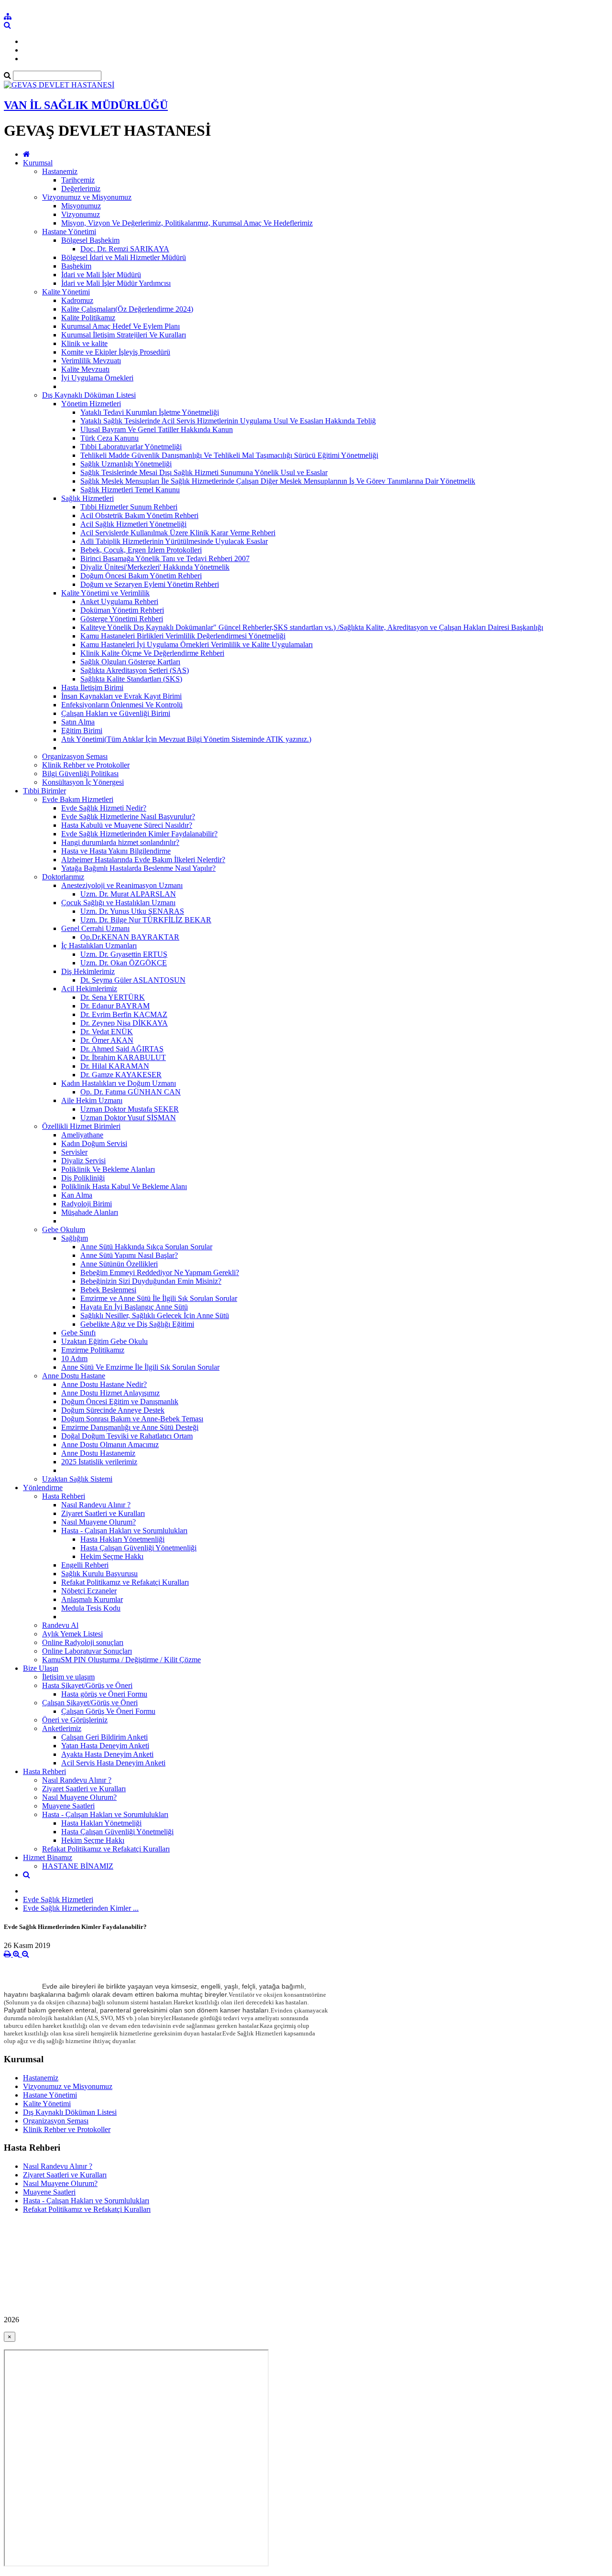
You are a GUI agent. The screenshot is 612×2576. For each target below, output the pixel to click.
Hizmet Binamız (48, 1857)
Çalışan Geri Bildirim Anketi (104, 1737)
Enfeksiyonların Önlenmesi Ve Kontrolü (122, 705)
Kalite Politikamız (88, 318)
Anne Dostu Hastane (74, 1376)
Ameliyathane (82, 1135)
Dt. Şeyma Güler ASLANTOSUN (133, 980)
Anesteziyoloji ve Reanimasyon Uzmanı (122, 885)
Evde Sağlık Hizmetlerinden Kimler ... (81, 1908)
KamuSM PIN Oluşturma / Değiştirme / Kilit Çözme (121, 1660)
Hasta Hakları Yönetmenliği (122, 1539)
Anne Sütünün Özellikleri (119, 1264)
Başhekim (76, 266)
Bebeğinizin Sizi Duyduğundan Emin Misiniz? (151, 1281)
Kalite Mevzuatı (85, 369)
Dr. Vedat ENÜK (107, 1032)
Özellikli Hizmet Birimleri (81, 1126)
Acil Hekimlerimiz (89, 989)
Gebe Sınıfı (78, 1333)
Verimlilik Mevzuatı (91, 361)
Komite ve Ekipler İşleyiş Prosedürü (116, 352)
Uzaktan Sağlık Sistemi (77, 1479)
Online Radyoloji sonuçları (83, 1642)
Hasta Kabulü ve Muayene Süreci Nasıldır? (127, 825)
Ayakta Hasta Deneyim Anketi (107, 1754)
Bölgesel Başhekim (90, 240)
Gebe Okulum (64, 1229)
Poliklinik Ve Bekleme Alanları (108, 1169)
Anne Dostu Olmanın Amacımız (110, 1445)
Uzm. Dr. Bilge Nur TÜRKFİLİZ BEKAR (146, 920)
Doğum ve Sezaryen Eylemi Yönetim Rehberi (150, 584)
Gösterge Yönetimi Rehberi (122, 619)
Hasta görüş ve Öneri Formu (104, 1694)
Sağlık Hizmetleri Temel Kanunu (130, 490)
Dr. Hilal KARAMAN (115, 1066)
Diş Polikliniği (83, 1178)
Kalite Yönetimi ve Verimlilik (105, 593)
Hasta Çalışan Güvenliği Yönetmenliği (138, 1548)
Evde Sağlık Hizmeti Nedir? (104, 808)
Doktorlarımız (63, 877)
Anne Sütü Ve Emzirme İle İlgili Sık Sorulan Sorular (140, 1367)
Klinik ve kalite (84, 343)
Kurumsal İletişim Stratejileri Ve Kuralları (124, 335)
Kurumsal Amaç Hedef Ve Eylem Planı (120, 326)
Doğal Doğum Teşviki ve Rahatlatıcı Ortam (127, 1436)
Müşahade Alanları (90, 1212)
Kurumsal (38, 163)
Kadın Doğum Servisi (94, 1143)
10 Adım (74, 1358)
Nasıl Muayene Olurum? (98, 1522)
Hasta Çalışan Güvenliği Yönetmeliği (117, 1832)
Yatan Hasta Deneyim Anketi (105, 1746)
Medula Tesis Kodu (91, 1608)
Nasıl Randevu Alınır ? (96, 1505)
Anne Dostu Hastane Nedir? (104, 1384)
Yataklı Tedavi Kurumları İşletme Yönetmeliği (150, 412)
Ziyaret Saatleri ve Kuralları (103, 1513)
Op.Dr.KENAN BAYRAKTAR (130, 937)
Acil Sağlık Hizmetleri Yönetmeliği (133, 524)
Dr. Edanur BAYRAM (115, 1006)
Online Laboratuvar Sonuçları (87, 1651)
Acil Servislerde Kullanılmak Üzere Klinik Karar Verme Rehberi (178, 533)
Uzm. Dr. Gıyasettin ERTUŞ (124, 954)
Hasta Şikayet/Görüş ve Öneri (87, 1685)
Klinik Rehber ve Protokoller (86, 765)
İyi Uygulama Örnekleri (97, 378)
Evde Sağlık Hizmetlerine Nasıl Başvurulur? (128, 817)
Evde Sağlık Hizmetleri (58, 1900)
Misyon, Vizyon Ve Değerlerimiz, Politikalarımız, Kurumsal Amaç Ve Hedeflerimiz (187, 223)
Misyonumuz (81, 206)
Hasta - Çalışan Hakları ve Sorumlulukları (124, 1531)
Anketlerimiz (62, 1728)
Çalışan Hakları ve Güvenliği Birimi (116, 713)
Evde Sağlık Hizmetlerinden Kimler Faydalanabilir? (139, 834)
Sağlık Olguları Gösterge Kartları (130, 662)
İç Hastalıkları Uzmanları (99, 946)
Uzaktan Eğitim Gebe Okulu (104, 1341)
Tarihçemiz (78, 180)
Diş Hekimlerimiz (88, 971)
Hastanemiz (60, 171)
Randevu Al (60, 1625)
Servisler (74, 1152)
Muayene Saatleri (68, 1806)
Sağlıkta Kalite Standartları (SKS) (131, 679)
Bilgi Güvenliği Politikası (80, 774)
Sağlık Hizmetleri (87, 498)
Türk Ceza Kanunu (109, 438)
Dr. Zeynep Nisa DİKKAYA (124, 1023)
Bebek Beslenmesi (108, 1290)
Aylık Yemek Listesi (72, 1634)
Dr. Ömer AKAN (107, 1040)
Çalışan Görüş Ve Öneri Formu (108, 1711)
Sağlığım (75, 1238)
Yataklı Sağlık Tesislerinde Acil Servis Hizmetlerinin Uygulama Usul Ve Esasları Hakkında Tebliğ (228, 421)
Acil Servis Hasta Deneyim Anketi (113, 1763)
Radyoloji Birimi (87, 1204)
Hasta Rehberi (64, 1496)
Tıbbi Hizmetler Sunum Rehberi (129, 507)
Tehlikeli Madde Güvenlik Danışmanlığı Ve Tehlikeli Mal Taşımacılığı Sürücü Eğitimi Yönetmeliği (229, 455)
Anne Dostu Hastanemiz (98, 1453)
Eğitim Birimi (82, 731)
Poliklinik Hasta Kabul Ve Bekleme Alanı (124, 1186)
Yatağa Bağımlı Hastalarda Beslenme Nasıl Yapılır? (138, 868)
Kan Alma (77, 1195)
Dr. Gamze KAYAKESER (121, 1075)
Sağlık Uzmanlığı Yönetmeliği (126, 464)
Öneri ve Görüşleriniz (75, 1720)
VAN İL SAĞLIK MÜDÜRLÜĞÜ (86, 105)
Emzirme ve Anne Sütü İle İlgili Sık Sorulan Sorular (159, 1298)
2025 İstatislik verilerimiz (99, 1462)
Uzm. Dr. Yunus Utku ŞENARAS (132, 911)
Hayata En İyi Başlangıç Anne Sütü (134, 1307)
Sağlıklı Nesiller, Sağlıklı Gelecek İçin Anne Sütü (155, 1315)
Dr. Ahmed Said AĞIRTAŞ (122, 1049)
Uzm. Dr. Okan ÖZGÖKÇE (124, 963)
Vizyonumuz (81, 214)
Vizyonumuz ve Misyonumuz (87, 197)
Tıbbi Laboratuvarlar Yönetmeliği (131, 447)
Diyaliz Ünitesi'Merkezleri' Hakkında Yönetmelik (155, 567)
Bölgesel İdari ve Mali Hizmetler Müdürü (124, 257)
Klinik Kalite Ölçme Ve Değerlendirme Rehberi (152, 653)
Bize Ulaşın (41, 1668)
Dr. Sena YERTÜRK (113, 997)
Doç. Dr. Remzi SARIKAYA (125, 249)
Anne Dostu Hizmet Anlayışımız (110, 1393)
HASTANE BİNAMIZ (78, 1866)
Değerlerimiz (81, 189)
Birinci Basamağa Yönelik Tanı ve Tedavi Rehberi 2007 (165, 558)
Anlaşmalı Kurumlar (92, 1599)
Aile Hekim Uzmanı (92, 1100)
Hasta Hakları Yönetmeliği (101, 1823)
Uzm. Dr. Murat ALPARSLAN (128, 894)
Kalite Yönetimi (66, 292)
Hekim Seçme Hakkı (112, 1556)
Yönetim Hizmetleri (91, 404)
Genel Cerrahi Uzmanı (95, 928)
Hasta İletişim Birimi (92, 687)
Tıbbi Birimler (44, 791)
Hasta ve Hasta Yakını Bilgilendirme (116, 851)
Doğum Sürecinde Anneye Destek (113, 1410)
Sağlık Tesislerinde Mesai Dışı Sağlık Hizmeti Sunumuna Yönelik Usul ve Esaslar (204, 472)
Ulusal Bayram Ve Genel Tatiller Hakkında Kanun (157, 429)
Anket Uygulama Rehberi (119, 601)
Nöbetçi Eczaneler (89, 1591)
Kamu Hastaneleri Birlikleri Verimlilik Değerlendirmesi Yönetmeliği (183, 636)
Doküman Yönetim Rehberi (122, 610)
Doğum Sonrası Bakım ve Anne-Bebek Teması (132, 1419)
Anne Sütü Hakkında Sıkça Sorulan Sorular (146, 1247)
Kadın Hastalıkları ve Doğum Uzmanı (119, 1083)
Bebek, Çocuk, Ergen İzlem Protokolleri (141, 550)
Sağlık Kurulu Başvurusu (99, 1574)
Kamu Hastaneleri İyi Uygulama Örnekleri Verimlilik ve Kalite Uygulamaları (197, 644)
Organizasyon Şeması (75, 756)
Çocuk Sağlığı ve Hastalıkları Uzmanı (118, 903)
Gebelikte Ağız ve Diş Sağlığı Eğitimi (137, 1324)
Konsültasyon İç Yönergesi (83, 782)
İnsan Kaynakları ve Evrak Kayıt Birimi (121, 696)
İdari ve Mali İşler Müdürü (101, 275)
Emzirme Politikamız (93, 1350)
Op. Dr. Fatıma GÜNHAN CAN (131, 1092)
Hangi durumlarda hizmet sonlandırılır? (120, 842)
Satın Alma (78, 722)
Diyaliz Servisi (83, 1161)
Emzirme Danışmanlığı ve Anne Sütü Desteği (130, 1427)
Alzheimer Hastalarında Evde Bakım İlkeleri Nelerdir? (143, 860)
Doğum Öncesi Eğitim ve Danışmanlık (120, 1402)
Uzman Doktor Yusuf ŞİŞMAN (128, 1118)
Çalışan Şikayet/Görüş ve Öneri (90, 1703)
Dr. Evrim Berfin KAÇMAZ (124, 1014)
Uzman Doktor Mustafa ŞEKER (130, 1109)
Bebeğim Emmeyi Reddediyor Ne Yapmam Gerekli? (160, 1272)
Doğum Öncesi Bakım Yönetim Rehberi (141, 576)
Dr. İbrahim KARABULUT (123, 1057)
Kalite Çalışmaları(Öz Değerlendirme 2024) (127, 309)
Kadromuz (77, 300)
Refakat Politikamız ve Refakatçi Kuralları (125, 1582)
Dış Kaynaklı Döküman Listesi (89, 395)
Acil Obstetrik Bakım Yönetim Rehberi (139, 515)
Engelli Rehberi (85, 1565)
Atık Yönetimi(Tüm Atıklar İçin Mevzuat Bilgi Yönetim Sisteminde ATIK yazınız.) (186, 739)
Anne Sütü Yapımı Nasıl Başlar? (129, 1255)
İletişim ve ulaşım (68, 1677)
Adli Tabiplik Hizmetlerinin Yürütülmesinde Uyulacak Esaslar (174, 541)
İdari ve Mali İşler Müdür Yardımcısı (116, 283)
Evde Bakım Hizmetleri (78, 799)
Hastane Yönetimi (69, 232)
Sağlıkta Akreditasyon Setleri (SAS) (135, 670)
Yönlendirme (43, 1488)
